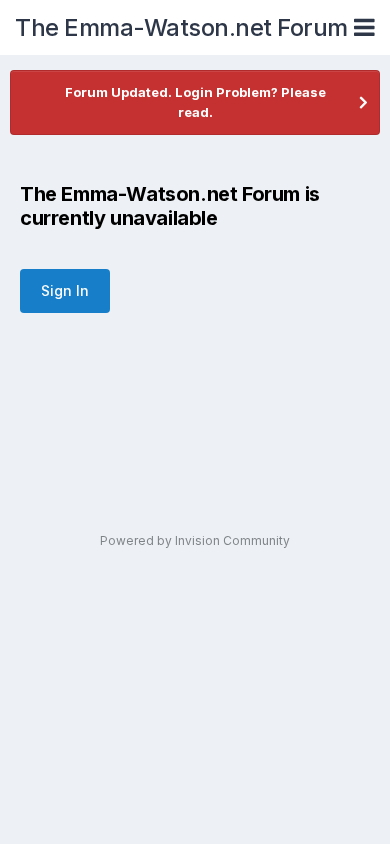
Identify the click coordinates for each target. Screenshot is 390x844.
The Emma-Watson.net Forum (181, 27)
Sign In (65, 290)
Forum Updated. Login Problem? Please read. (195, 102)
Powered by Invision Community (195, 540)
